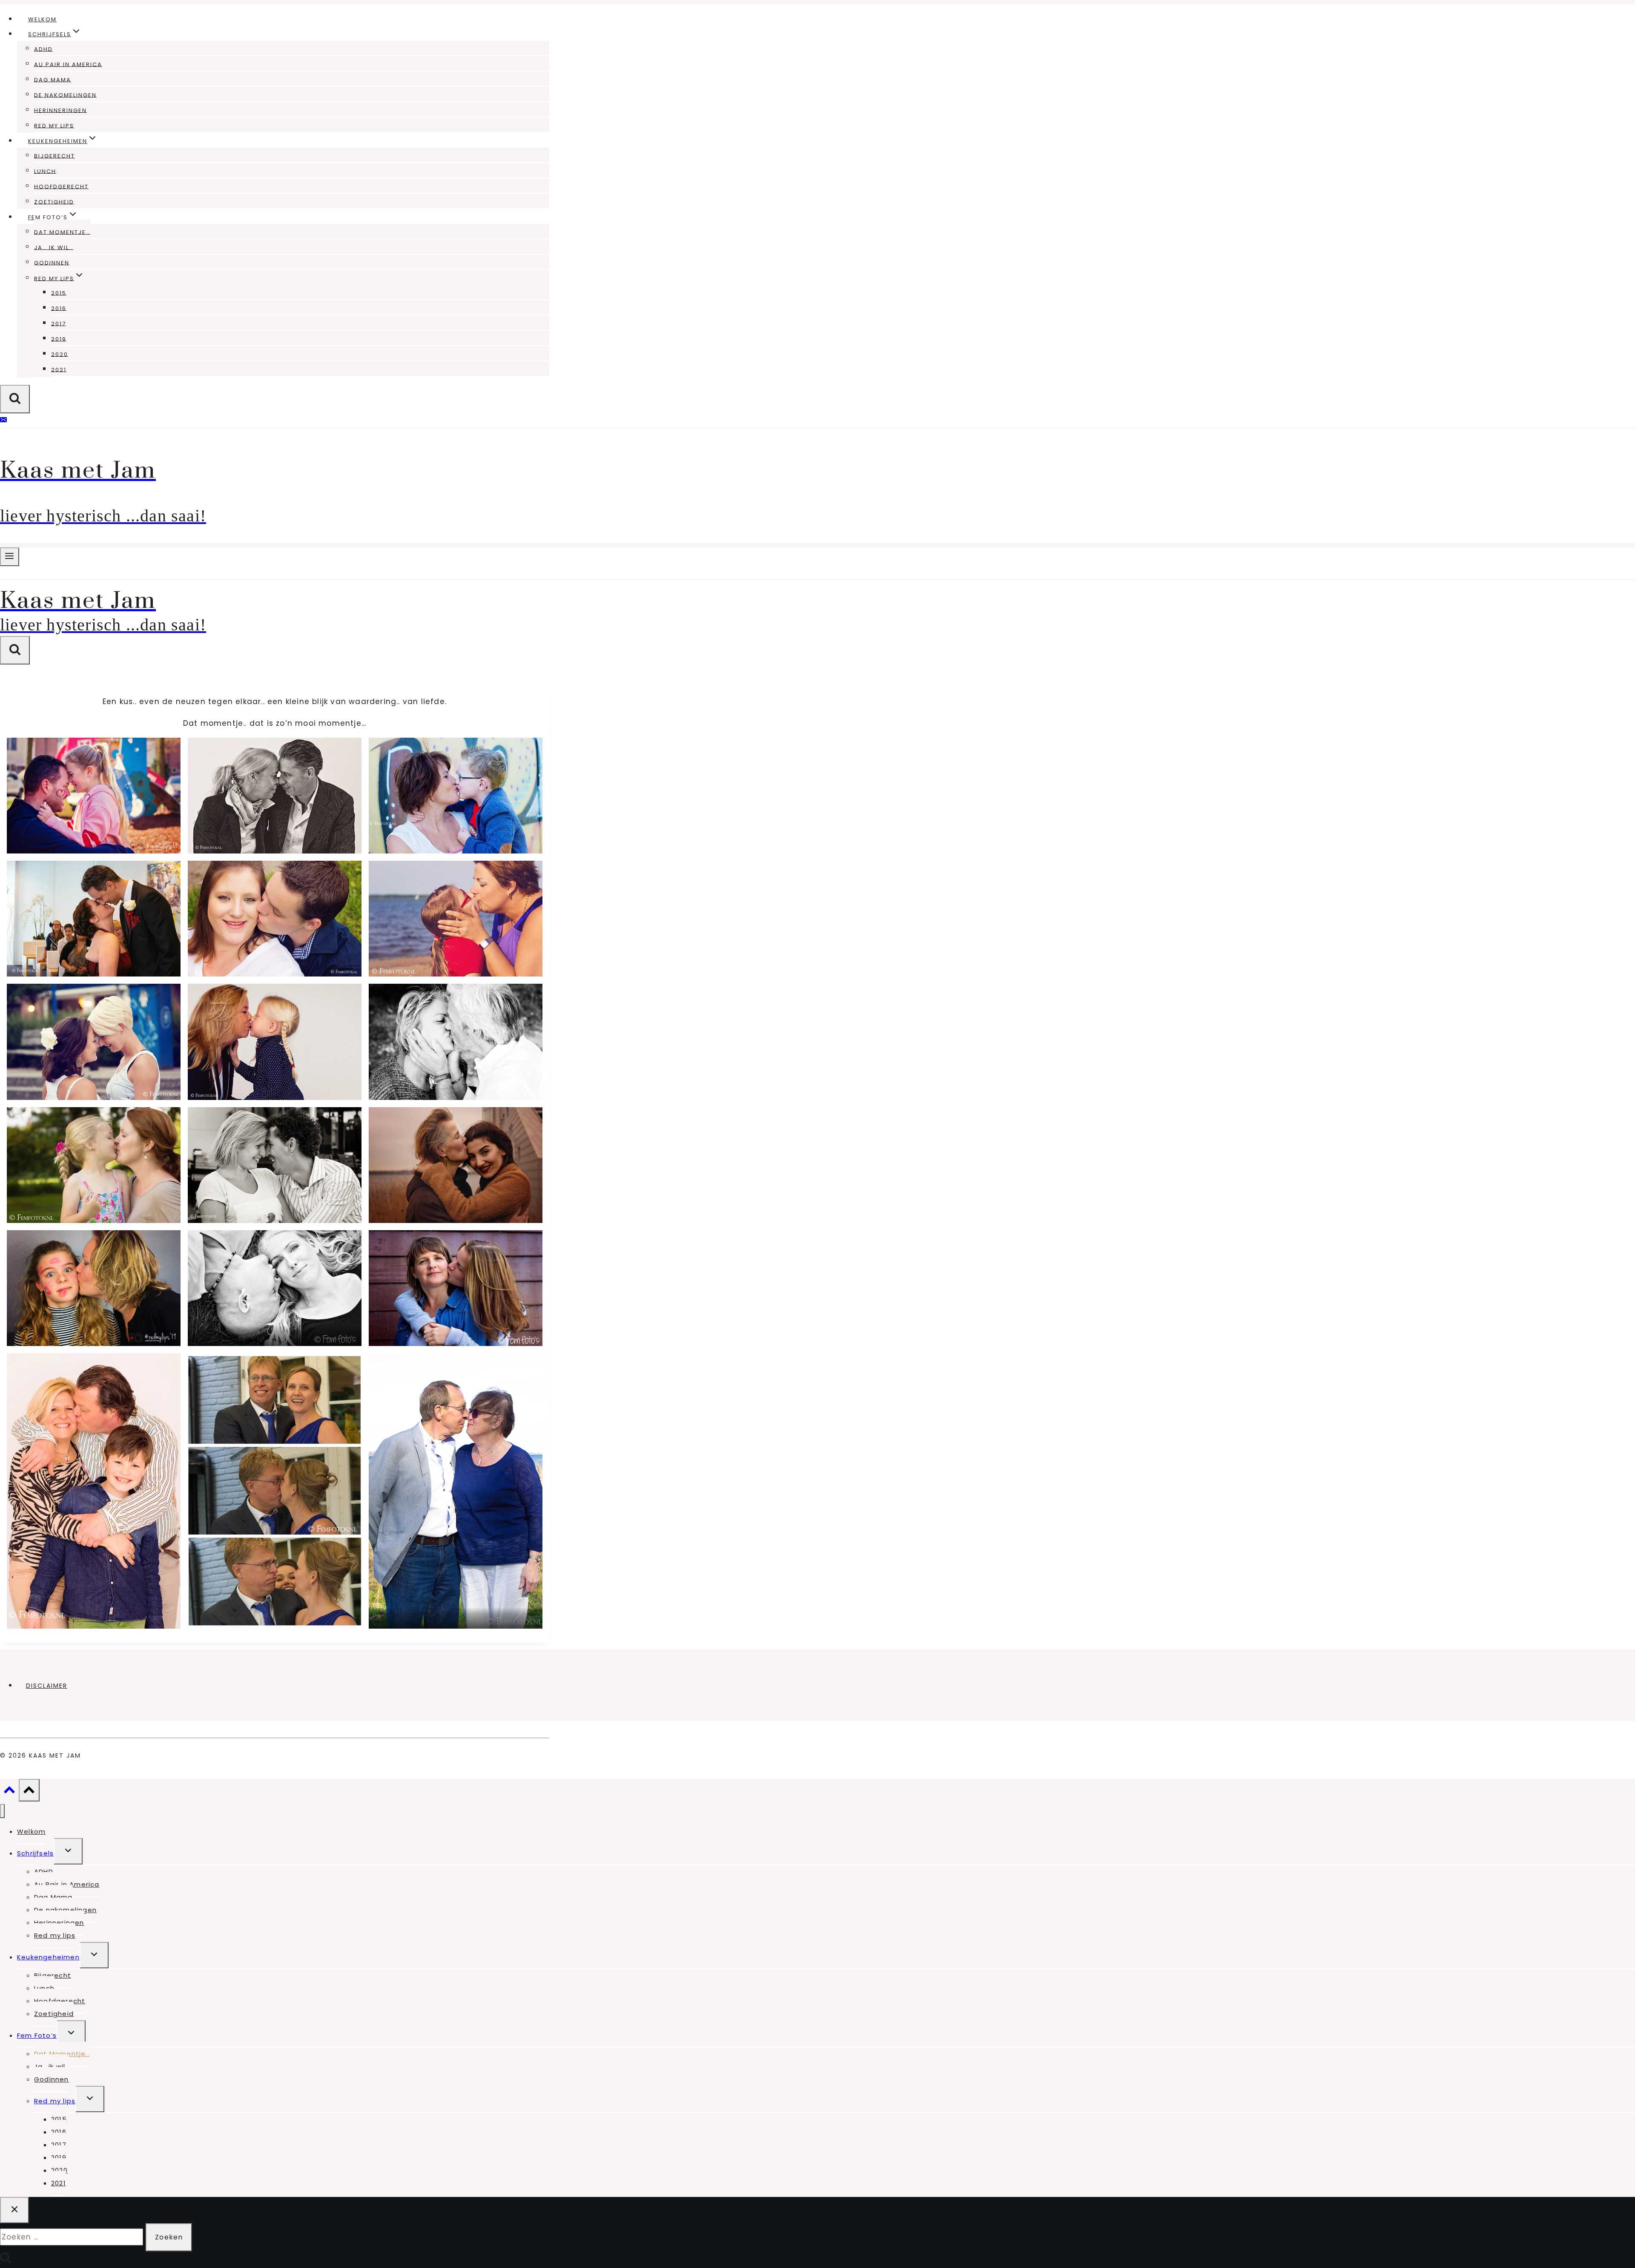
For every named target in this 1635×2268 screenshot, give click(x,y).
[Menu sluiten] (2, 1811)
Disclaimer (47, 1686)
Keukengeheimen (48, 1957)
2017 (59, 323)
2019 (59, 339)
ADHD (43, 49)
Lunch (45, 171)
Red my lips (54, 125)
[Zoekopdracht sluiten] (14, 2210)
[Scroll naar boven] (9, 1792)
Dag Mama (53, 79)
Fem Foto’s (37, 2035)
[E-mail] (3, 421)
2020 (60, 354)
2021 (59, 369)
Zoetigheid (54, 202)
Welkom (42, 19)
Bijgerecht (54, 156)
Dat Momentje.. (62, 232)
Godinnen (52, 262)
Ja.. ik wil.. (54, 247)
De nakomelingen (65, 95)
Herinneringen (60, 110)
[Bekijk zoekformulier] (15, 399)
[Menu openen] (10, 557)
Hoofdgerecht (61, 186)
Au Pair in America (68, 64)
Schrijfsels (35, 1853)
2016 (59, 308)
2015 (59, 293)
